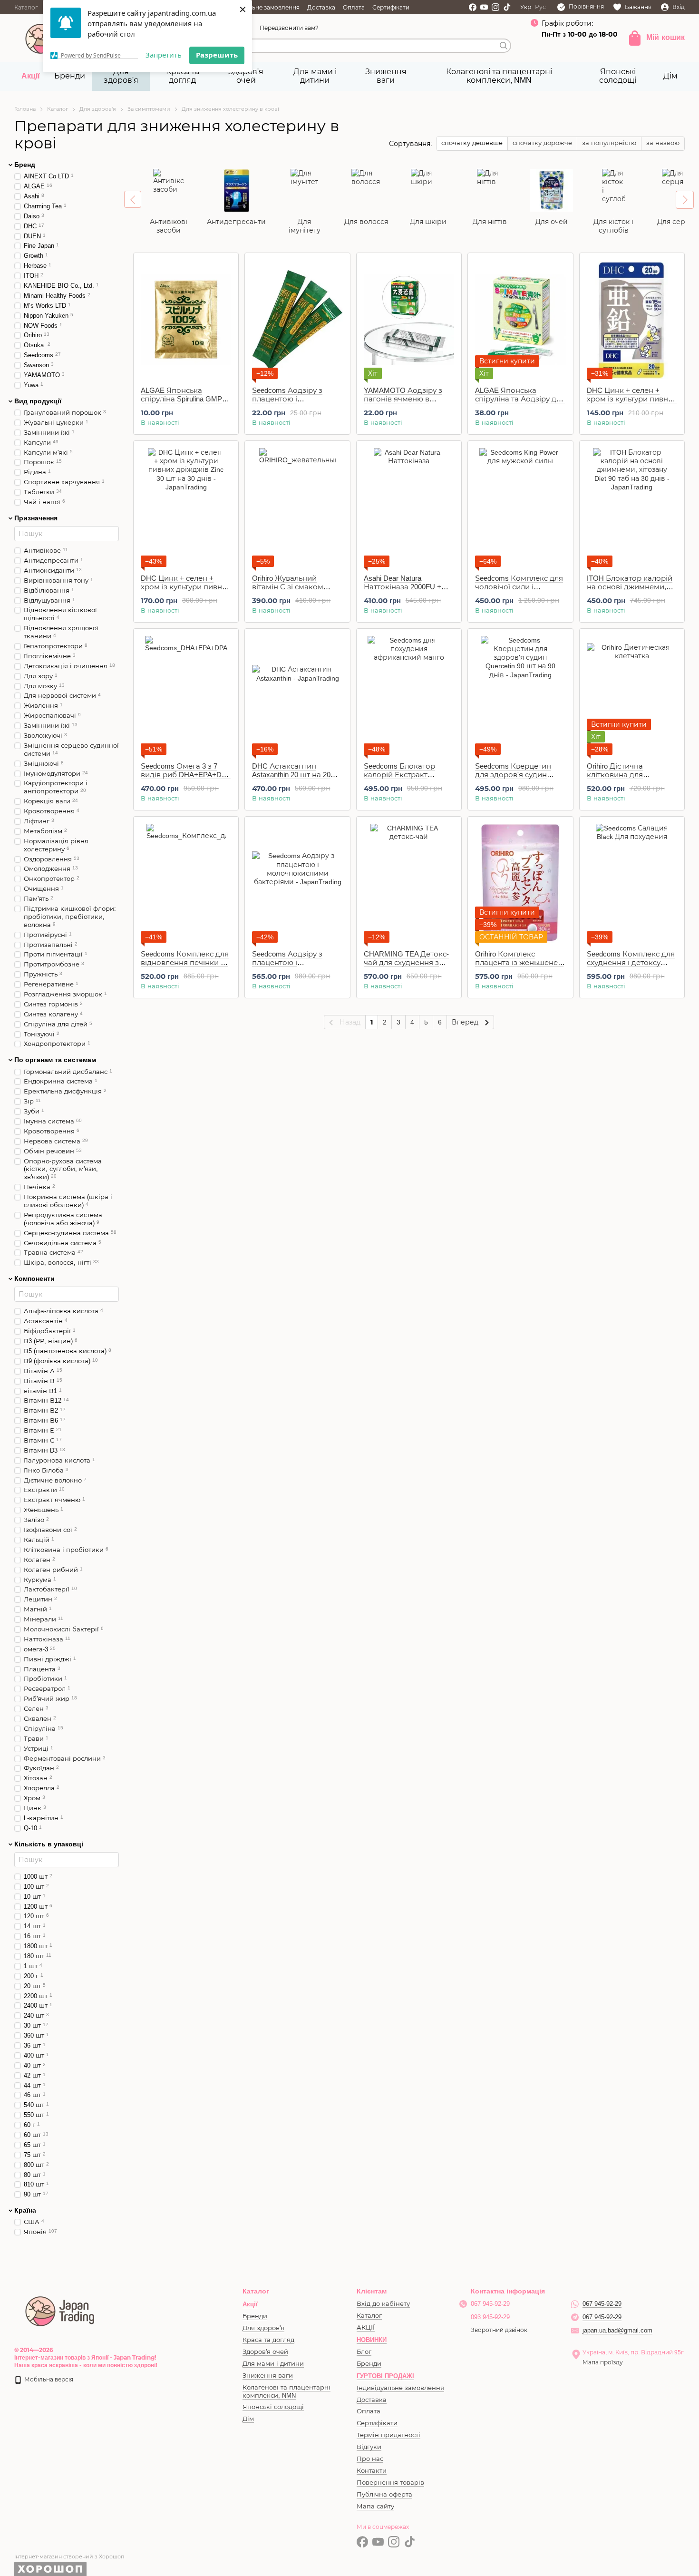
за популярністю (609, 143)
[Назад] (133, 199)
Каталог (26, 8)
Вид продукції (38, 401)
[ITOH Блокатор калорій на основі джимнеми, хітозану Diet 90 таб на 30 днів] (632, 507)
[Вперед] (685, 200)
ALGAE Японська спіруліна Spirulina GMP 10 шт (181, 399)
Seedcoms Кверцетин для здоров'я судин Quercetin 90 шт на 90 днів (520, 775)
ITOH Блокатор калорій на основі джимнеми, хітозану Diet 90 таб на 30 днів (631, 591)
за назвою (663, 143)
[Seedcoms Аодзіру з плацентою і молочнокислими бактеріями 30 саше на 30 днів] (297, 883)
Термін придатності (388, 2435)
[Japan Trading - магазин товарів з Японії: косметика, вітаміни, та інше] (60, 2310)
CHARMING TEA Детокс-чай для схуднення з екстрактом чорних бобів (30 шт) (406, 967)
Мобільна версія (48, 2380)
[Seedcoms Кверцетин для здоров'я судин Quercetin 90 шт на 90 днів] (520, 695)
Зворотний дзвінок (499, 2330)
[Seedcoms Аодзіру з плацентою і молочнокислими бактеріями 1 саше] (297, 320)
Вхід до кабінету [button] (383, 2304)
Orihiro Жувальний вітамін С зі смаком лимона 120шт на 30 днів (297, 587)
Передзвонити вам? (289, 28)
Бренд (25, 165)
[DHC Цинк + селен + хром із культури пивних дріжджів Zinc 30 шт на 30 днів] (186, 507)
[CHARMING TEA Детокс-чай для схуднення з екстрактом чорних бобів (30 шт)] (409, 883)
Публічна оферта (384, 2494)
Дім (670, 76)
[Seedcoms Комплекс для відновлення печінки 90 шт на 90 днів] (186, 883)
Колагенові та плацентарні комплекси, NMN (499, 76)
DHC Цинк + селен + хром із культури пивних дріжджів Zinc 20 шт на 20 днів (632, 403)
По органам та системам (55, 1060)
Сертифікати (391, 8)
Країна (25, 2210)
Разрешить (217, 55)
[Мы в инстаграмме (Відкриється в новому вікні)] (495, 7)
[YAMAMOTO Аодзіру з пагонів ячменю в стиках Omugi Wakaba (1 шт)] (409, 320)
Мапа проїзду (603, 2362)
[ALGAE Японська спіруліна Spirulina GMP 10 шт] (186, 320)
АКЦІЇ (366, 2327)
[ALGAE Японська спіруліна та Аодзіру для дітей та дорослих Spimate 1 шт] (520, 320)
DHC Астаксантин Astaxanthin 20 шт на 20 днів (291, 775)
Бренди (70, 76)
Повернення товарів (390, 2483)
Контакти (372, 2471)
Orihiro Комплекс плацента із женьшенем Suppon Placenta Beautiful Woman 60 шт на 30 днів (519, 967)
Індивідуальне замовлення (260, 8)
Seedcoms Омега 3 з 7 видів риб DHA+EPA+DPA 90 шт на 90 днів (186, 775)
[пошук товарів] (504, 46)
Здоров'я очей (246, 76)
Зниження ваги (386, 76)
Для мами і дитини (315, 76)
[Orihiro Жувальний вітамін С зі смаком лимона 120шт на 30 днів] (297, 507)
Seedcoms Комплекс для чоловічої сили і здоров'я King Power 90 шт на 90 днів (519, 591)
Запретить (164, 55)
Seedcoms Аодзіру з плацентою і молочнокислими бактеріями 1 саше (287, 403)
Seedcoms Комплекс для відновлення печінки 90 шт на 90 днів (185, 962)
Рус (540, 7)
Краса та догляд (183, 76)
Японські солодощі (618, 76)
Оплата (354, 8)
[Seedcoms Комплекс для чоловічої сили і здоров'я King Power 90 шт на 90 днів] (520, 507)
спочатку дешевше (472, 143)
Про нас (370, 2459)
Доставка (321, 8)
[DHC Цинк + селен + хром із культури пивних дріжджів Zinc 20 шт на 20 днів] (632, 320)
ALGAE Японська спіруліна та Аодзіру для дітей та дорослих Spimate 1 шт (520, 403)
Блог (364, 2352)
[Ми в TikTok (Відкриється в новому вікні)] (507, 7)
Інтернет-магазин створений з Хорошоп (69, 2556)
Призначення (36, 518)
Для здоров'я (121, 76)
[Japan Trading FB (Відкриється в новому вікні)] (473, 7)
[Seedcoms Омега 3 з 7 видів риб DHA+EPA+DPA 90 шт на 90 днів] (186, 695)
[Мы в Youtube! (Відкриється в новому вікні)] (484, 7)
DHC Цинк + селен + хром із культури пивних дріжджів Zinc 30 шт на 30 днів (186, 591)
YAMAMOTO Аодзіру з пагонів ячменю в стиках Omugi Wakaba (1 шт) (405, 403)
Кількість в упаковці (49, 1844)
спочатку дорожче (542, 143)
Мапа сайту (375, 2506)
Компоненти (34, 1278)
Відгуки (369, 2447)
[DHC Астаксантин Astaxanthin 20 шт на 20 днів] (297, 695)
